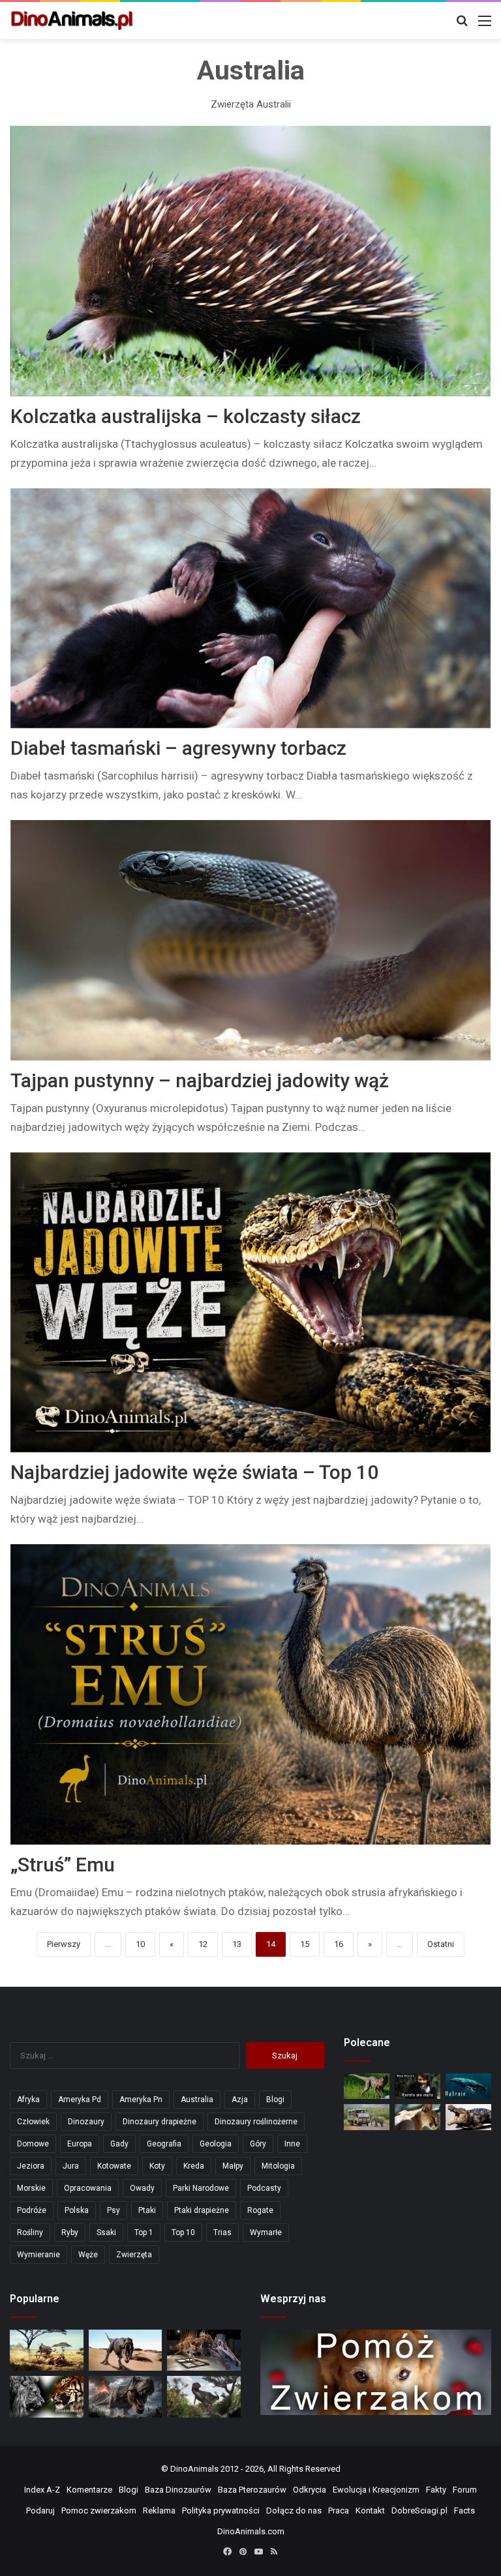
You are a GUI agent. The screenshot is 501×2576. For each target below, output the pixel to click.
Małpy (233, 2166)
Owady (142, 2188)
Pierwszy (64, 1944)
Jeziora (31, 2166)
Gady (119, 2144)
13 (237, 1944)
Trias (222, 2232)
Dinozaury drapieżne (159, 2122)
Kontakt (370, 2510)
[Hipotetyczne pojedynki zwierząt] (47, 2350)
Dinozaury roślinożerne (256, 2122)
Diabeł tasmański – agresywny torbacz (178, 748)
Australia (197, 2100)
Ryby (70, 2232)
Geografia (164, 2144)
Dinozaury (86, 2122)
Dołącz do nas (294, 2510)
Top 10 (183, 2232)
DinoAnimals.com (251, 2531)
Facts (464, 2510)
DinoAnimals (194, 2469)
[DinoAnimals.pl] (72, 21)
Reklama (159, 2510)
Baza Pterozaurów (252, 2490)
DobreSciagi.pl (419, 2510)
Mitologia (278, 2166)
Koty (157, 2166)
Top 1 (144, 2232)
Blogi (275, 2100)
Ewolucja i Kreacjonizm (376, 2490)
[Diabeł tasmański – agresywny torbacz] (251, 608)
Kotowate (114, 2166)
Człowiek (33, 2122)
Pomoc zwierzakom (99, 2510)
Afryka (28, 2100)
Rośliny (30, 2232)
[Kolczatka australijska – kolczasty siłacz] (251, 261)
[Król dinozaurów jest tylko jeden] (126, 2350)
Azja (240, 2100)
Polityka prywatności (221, 2510)
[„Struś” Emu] (251, 1694)
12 (203, 1944)
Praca (339, 2510)
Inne (292, 2144)
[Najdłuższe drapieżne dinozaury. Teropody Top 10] (204, 2396)
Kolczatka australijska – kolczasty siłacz (186, 416)
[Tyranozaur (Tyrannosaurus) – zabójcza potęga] (126, 2397)
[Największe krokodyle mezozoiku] (468, 2117)
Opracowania (88, 2188)
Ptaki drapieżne (202, 2210)
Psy (114, 2210)
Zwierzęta (134, 2255)
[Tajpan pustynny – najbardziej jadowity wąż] (251, 940)
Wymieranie (38, 2255)
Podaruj (40, 2510)
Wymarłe (266, 2232)
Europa (80, 2144)
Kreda (194, 2166)
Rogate (260, 2210)
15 (305, 1944)
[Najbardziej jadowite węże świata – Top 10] (251, 1303)
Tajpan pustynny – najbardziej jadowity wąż (200, 1080)
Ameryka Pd (80, 2100)
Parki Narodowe (201, 2188)
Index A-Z (42, 2490)
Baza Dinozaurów (178, 2490)
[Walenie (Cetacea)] (468, 2086)
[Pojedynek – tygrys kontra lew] (47, 2397)
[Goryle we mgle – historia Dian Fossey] (417, 2086)
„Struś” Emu (63, 1865)
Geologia (216, 2144)
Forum (465, 2490)
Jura (71, 2166)
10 (140, 1944)
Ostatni (441, 1944)
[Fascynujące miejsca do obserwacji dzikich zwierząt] (367, 2117)
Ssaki (106, 2232)
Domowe (33, 2144)
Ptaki (147, 2210)
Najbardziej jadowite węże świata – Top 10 (194, 1472)
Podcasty (264, 2188)
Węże (88, 2255)
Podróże (32, 2210)
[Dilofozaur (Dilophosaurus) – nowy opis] (367, 2086)
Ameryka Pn (141, 2100)
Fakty (436, 2490)
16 (339, 1944)
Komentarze (89, 2490)
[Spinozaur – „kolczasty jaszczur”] (204, 2350)
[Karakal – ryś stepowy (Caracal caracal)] (417, 2117)
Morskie (31, 2188)
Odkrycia (310, 2490)
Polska (77, 2210)
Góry (258, 2144)
